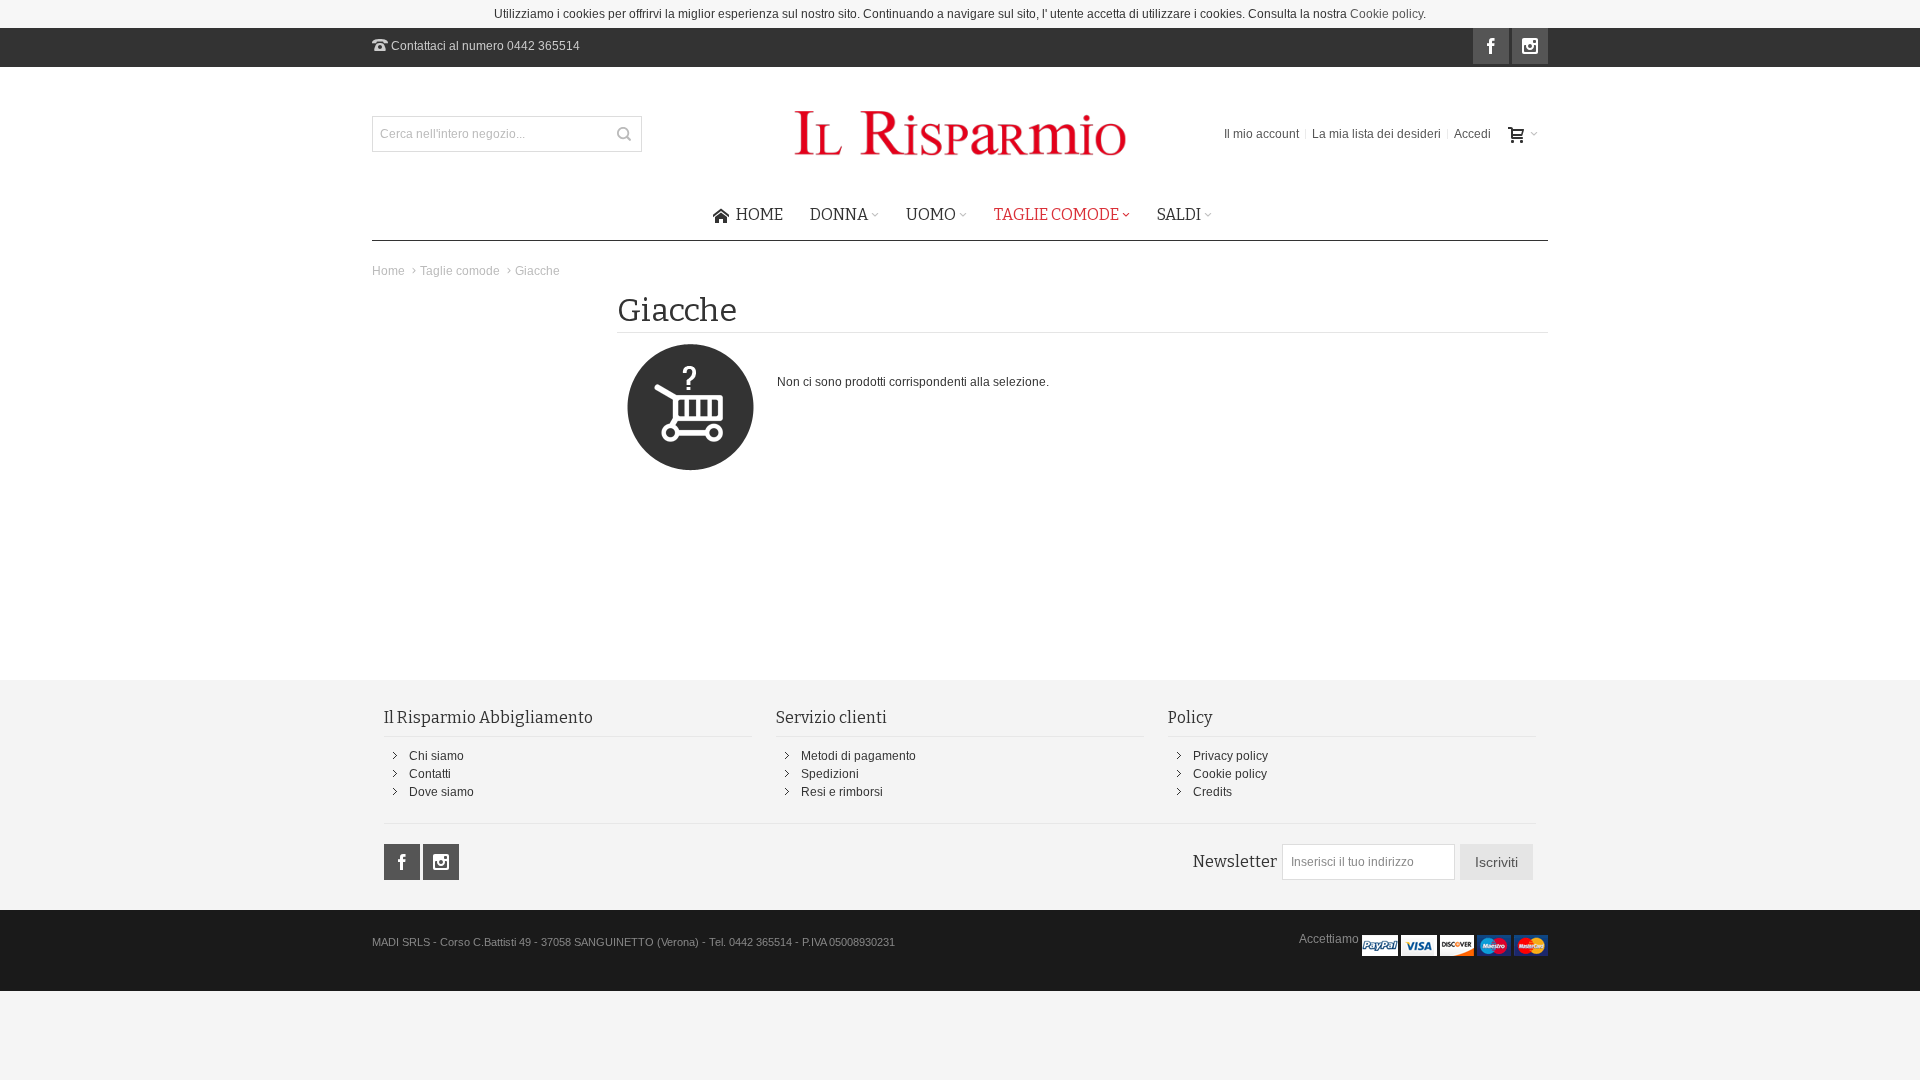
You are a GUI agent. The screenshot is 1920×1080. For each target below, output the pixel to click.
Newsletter (1235, 861)
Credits (1212, 792)
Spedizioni (830, 774)
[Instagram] (1530, 47)
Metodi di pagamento (858, 756)
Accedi (1472, 134)
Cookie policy (1386, 14)
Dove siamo (441, 792)
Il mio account (1261, 134)
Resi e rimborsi (842, 792)
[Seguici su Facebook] (1492, 47)
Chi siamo (436, 756)
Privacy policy (1230, 756)
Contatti (430, 774)
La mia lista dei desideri (1376, 134)
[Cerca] (624, 134)
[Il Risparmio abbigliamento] (960, 133)
